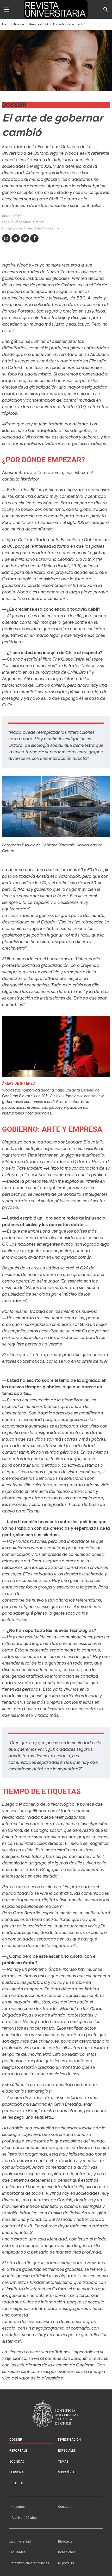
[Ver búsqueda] (106, 9)
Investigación (69, 2440)
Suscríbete (67, 2472)
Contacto (65, 2507)
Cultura (16, 2483)
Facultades (17, 2552)
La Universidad (20, 2542)
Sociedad (17, 2462)
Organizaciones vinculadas (29, 2563)
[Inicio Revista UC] (56, 9)
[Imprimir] (16, 238)
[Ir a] (56, 2413)
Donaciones (67, 2552)
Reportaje (18, 2451)
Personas (17, 2472)
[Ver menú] (6, 9)
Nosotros (18, 2507)
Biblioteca (65, 2542)
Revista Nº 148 (39, 24)
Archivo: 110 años (24, 2518)
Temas (63, 2462)
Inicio (6, 24)
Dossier (19, 24)
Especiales (67, 2451)
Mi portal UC (67, 2563)
